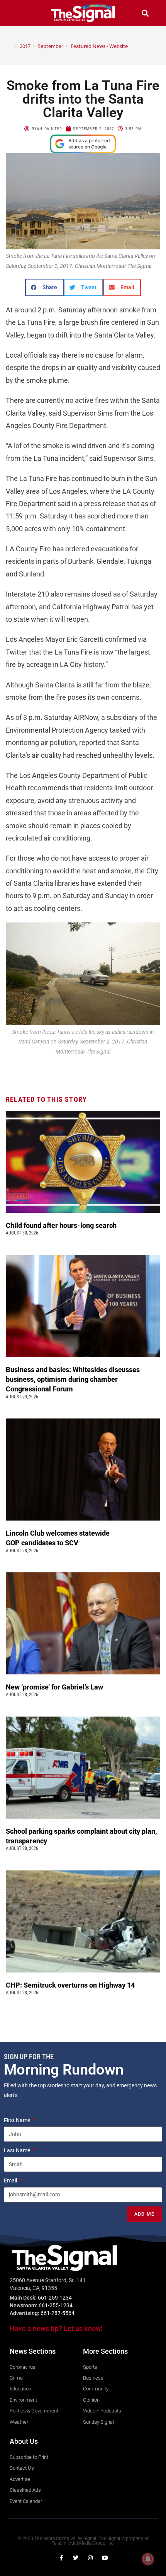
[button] (21, 13)
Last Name (18, 2150)
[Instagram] (90, 2558)
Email (11, 2180)
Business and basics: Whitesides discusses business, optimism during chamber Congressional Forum (73, 1379)
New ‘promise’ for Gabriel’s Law (55, 1687)
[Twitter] (76, 2558)
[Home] (10, 46)
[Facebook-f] (61, 2558)
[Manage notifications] (148, 2559)
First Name (18, 2120)
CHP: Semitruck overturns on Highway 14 (71, 1985)
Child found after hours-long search (62, 1225)
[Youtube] (105, 2558)
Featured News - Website (99, 46)
